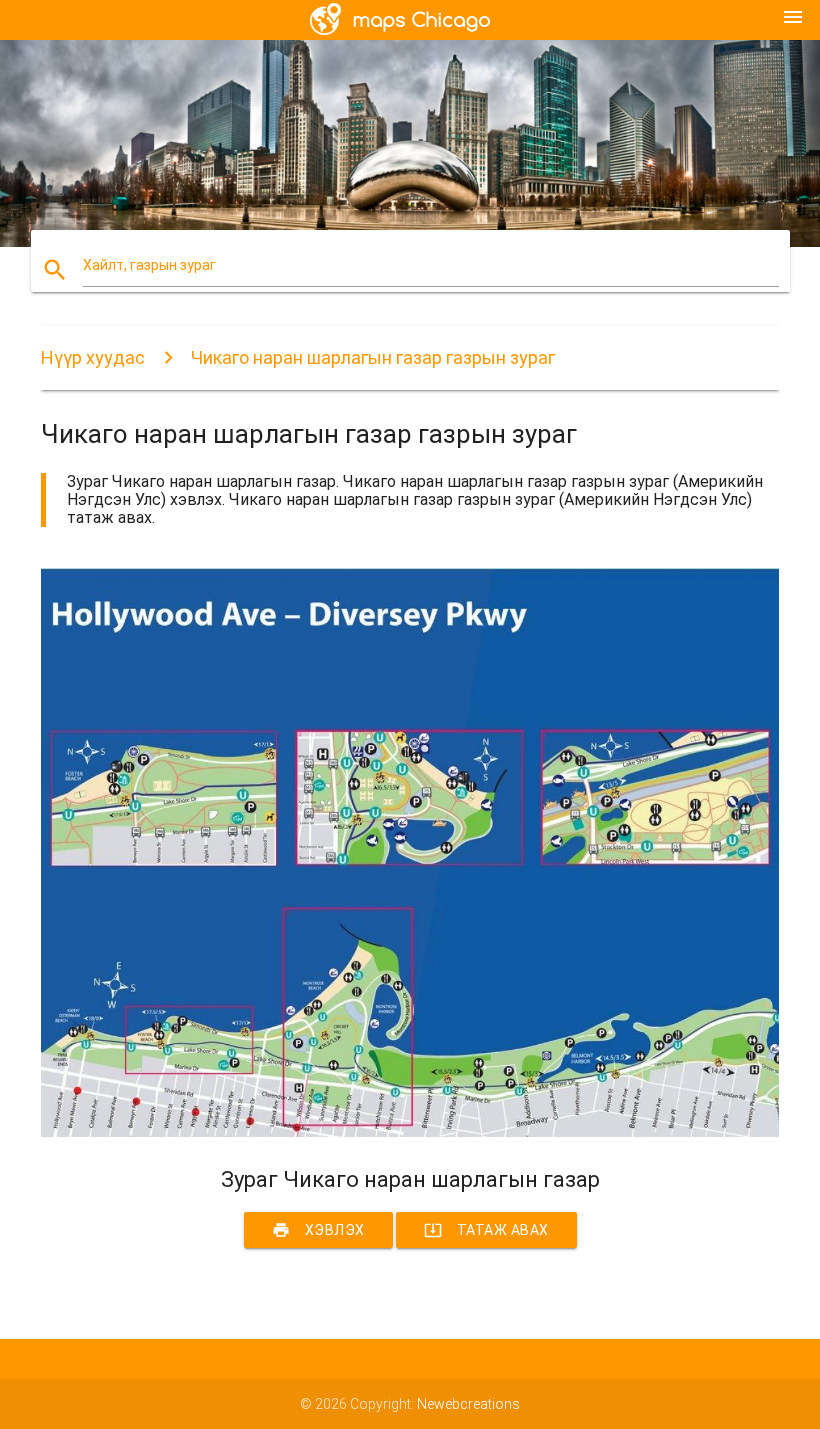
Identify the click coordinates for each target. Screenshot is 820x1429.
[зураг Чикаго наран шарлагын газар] (410, 1132)
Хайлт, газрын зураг (149, 265)
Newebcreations (468, 1404)
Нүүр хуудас (93, 357)
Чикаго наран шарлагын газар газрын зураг (373, 357)
